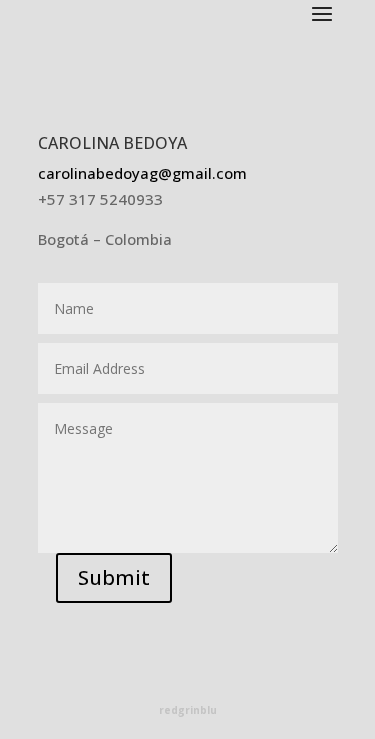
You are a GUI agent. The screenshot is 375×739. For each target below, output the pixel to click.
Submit (114, 577)
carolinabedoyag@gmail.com (142, 173)
